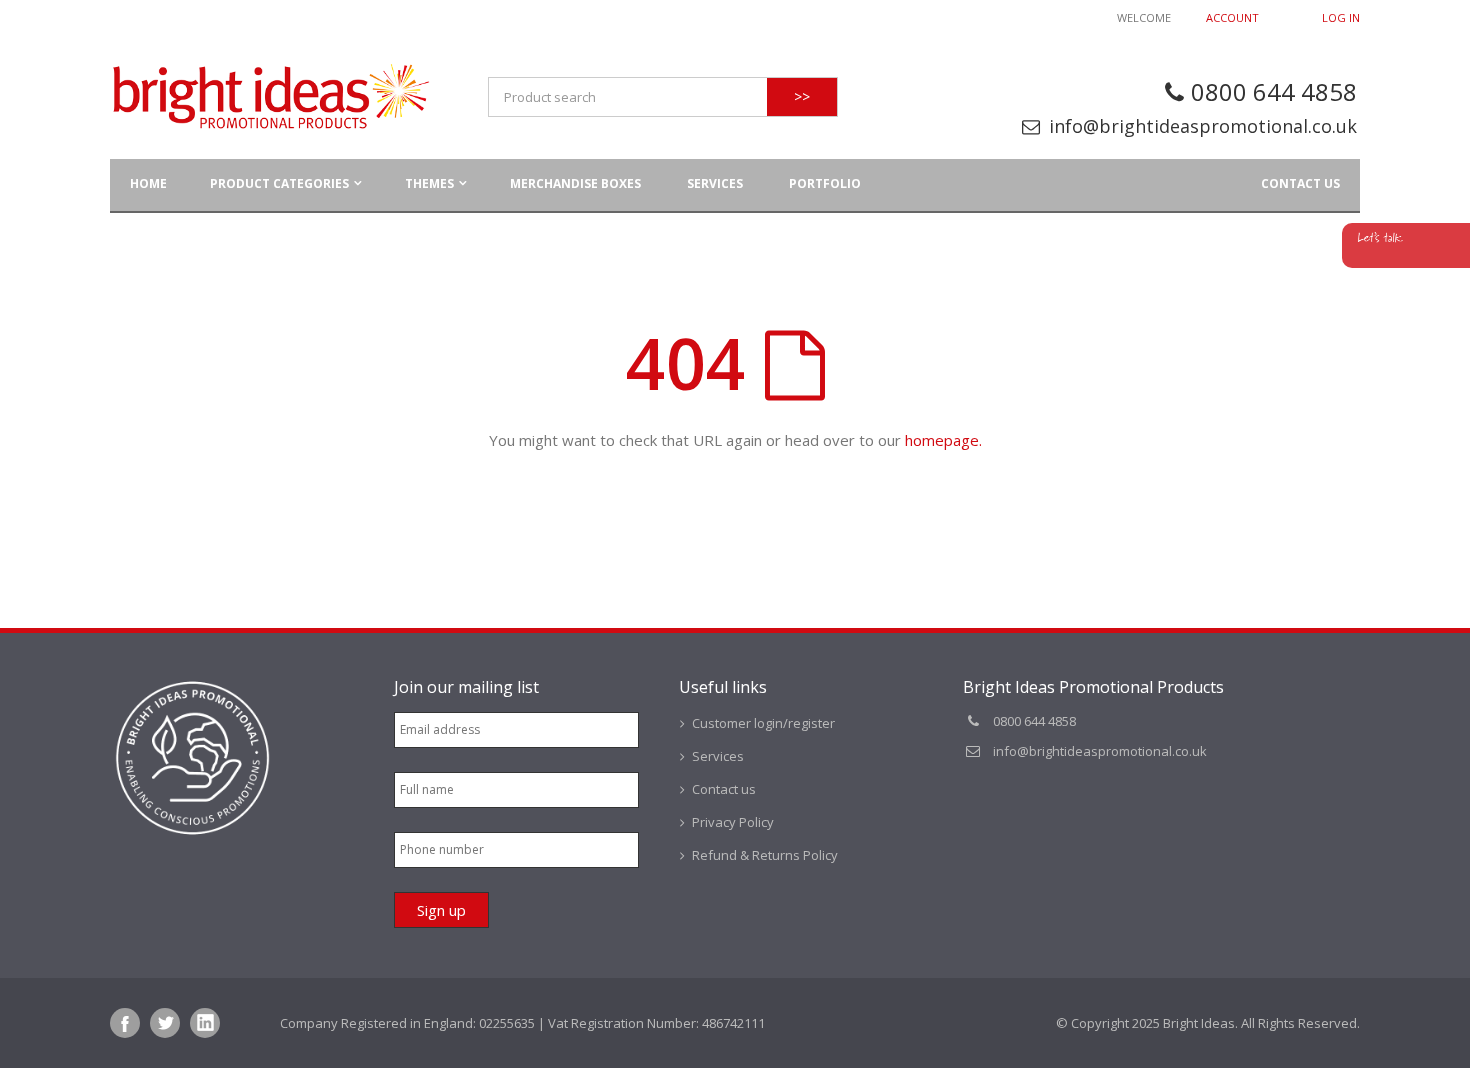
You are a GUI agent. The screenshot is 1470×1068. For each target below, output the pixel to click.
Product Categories (279, 183)
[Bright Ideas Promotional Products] (270, 97)
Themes (429, 183)
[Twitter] (165, 1023)
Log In (1341, 17)
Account (1232, 17)
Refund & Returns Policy (765, 855)
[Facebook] (125, 1023)
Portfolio (825, 183)
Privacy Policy (733, 822)
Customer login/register (763, 723)
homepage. (943, 440)
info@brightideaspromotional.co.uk (1203, 126)
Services (715, 183)
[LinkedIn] (205, 1023)
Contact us (1300, 183)
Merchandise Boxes (575, 183)
